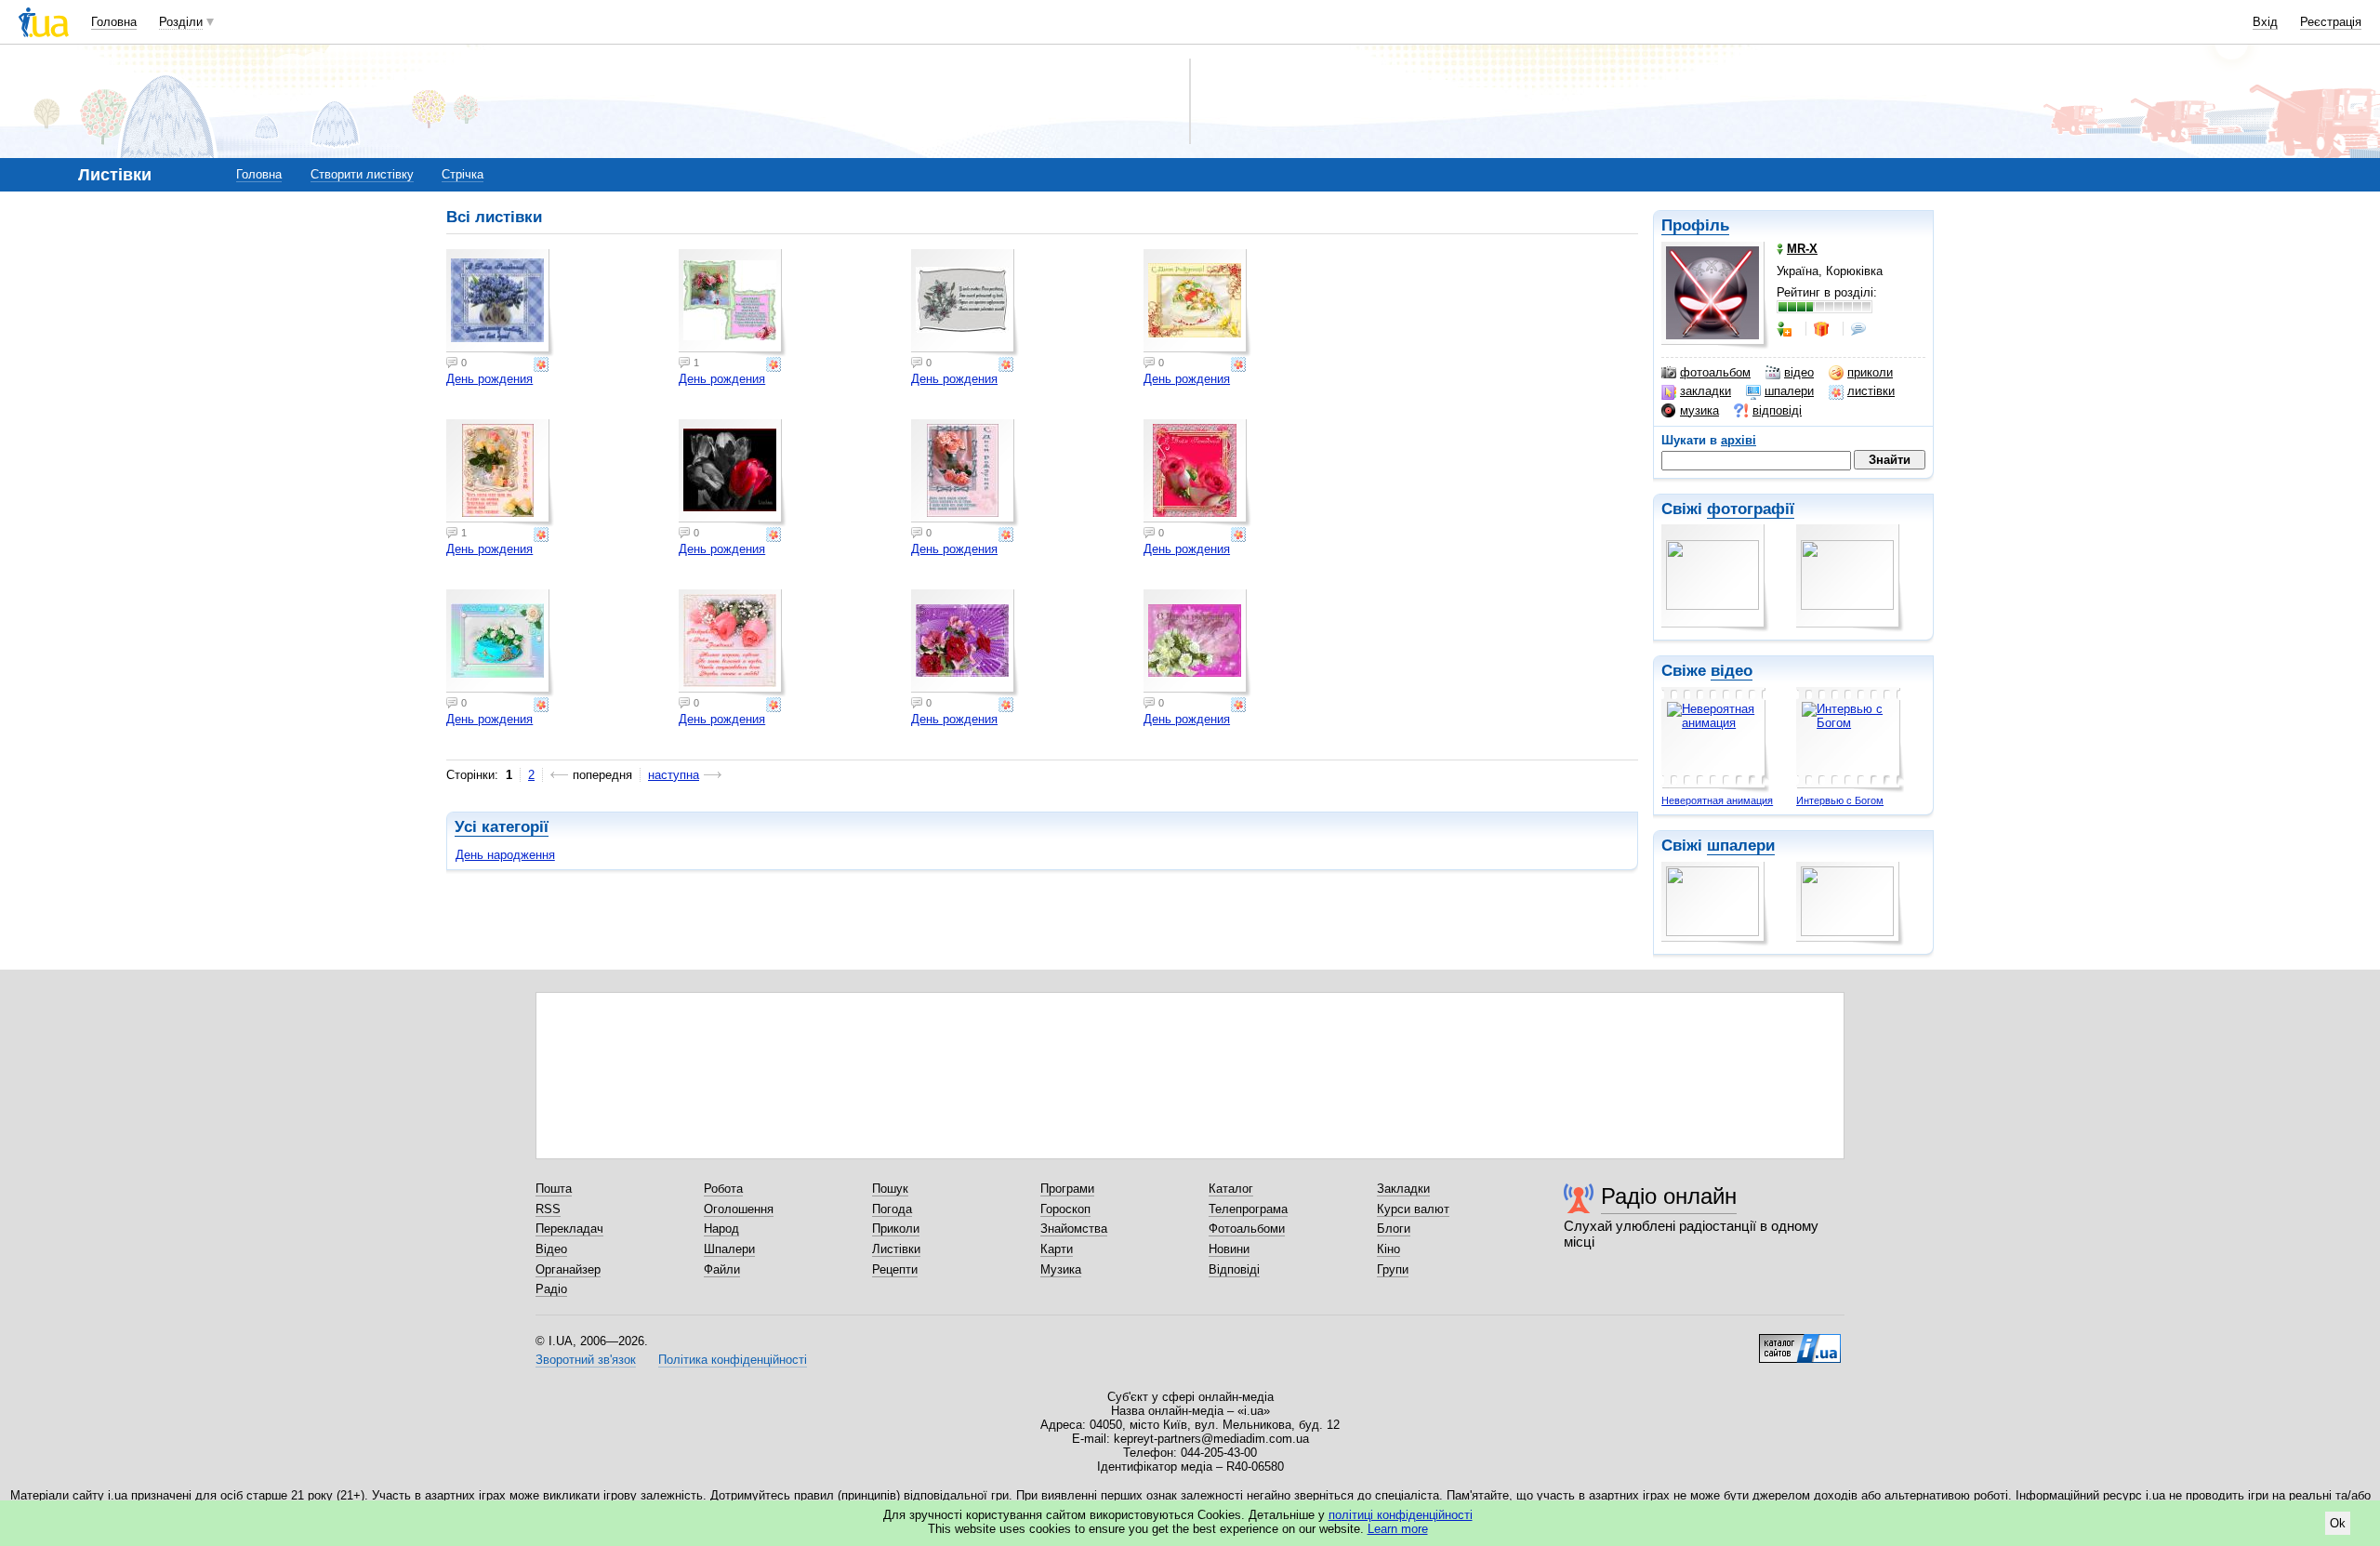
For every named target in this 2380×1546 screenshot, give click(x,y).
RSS (548, 1209)
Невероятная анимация (1717, 800)
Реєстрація (2331, 22)
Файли (722, 1269)
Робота (723, 1189)
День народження (505, 855)
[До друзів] (1786, 329)
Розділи (181, 22)
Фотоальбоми (1247, 1229)
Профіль (1695, 225)
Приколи (896, 1229)
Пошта (554, 1189)
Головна (114, 22)
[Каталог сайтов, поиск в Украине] (1800, 1341)
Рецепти (895, 1269)
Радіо (551, 1289)
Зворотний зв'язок (586, 1360)
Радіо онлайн (1669, 1196)
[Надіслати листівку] (543, 364)
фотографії (1751, 509)
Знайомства (1074, 1229)
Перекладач (569, 1229)
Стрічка (463, 174)
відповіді (1777, 410)
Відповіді (1234, 1269)
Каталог (1231, 1189)
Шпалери (729, 1249)
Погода (892, 1209)
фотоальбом (1715, 372)
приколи (1870, 372)
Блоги (1394, 1229)
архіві (1739, 440)
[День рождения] (500, 303)
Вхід (2265, 22)
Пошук (890, 1189)
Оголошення (739, 1209)
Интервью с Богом (1840, 800)
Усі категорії (502, 827)
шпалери (1789, 391)
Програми (1067, 1189)
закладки (1706, 391)
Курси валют (1413, 1209)
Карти (1057, 1249)
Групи (1393, 1269)
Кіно (1388, 1249)
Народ (721, 1229)
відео (1799, 372)
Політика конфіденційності (733, 1360)
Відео (551, 1249)
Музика (1061, 1269)
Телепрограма (1248, 1209)
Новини (1229, 1249)
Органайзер (568, 1269)
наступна (674, 775)
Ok (2338, 1523)
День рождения (489, 379)
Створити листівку (362, 174)
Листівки (896, 1249)
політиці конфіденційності (1401, 1515)
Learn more (1398, 1529)
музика (1699, 410)
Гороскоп (1065, 1209)
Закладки (1403, 1189)
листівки (1871, 391)
